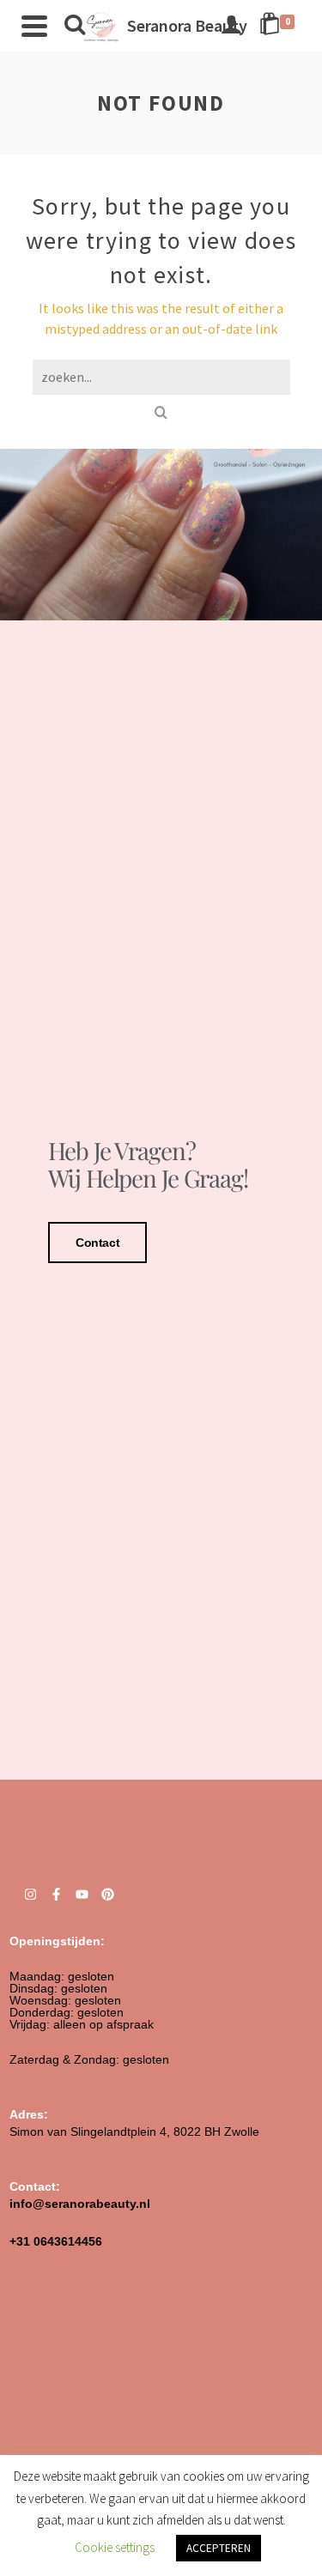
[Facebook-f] (56, 1894)
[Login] (231, 26)
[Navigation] (34, 26)
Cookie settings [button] (115, 2547)
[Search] (75, 26)
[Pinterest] (108, 1894)
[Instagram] (30, 1894)
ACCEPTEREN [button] (219, 2548)
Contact (97, 1243)
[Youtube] (82, 1894)
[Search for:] (161, 377)
